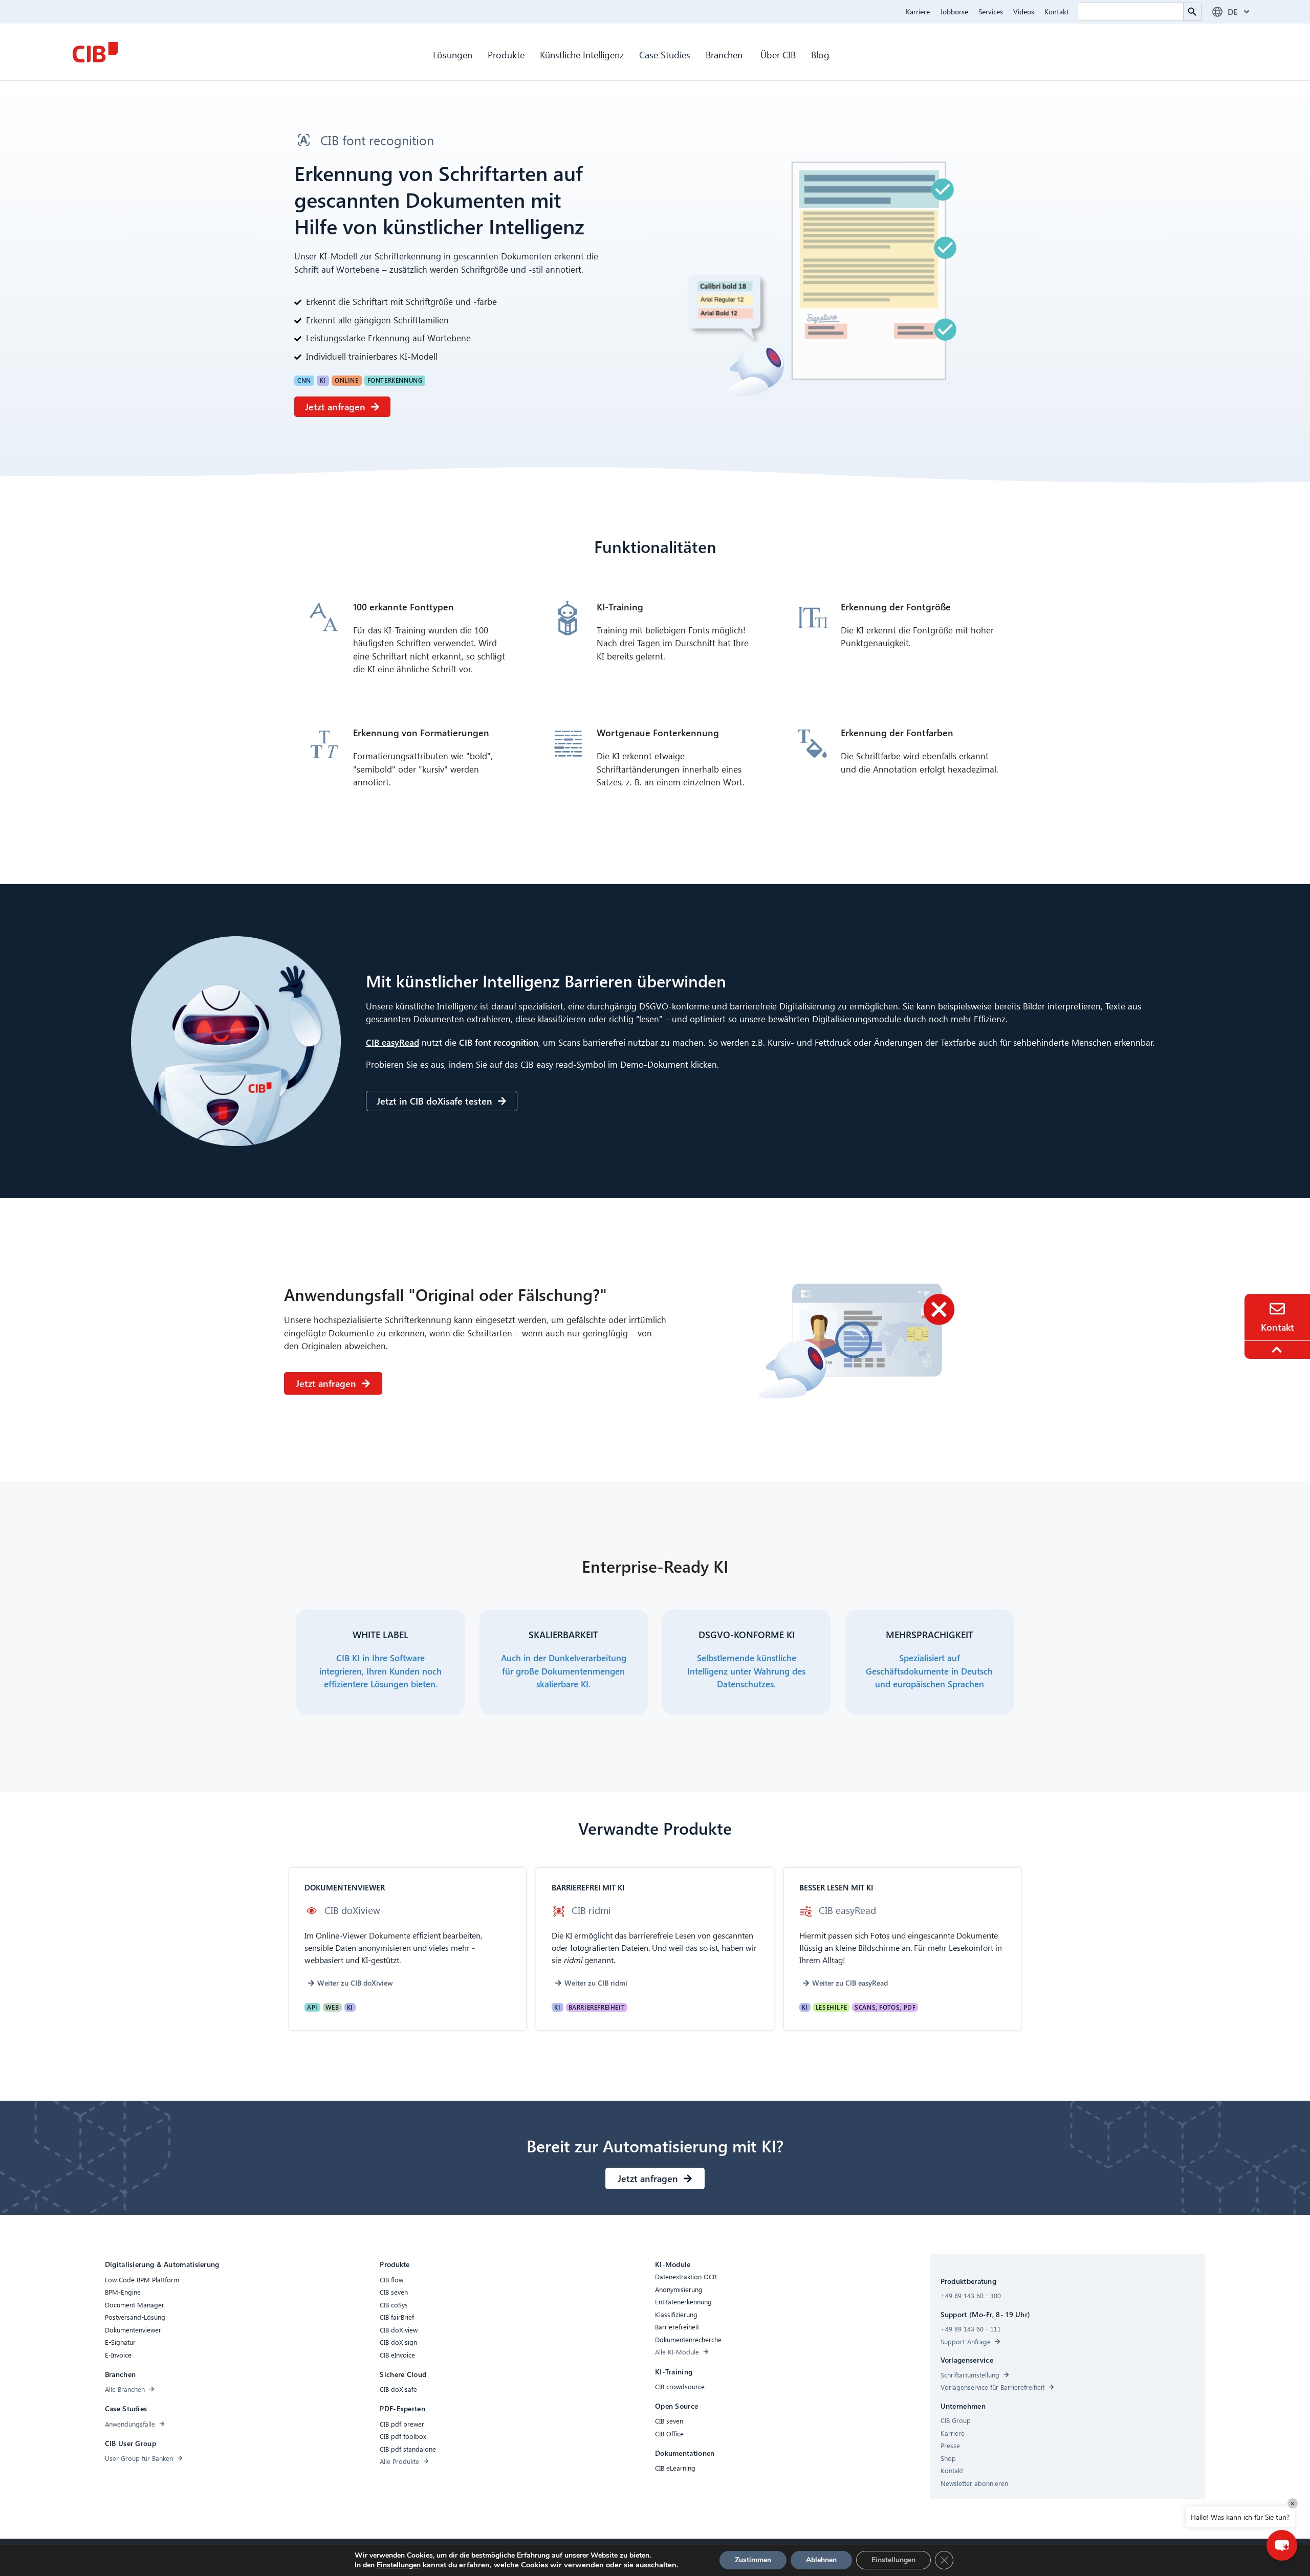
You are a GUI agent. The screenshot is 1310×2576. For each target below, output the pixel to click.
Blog (820, 54)
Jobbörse (954, 12)
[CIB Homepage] (95, 52)
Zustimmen (753, 2560)
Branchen (725, 54)
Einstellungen (399, 2565)
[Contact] (1277, 1309)
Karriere (918, 12)
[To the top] (1278, 1350)
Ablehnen (821, 2560)
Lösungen (453, 54)
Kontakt (1057, 12)
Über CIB (778, 54)
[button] (304, 381)
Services (991, 12)
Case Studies (665, 54)
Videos (1024, 12)
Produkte (506, 54)
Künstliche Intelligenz (582, 54)
